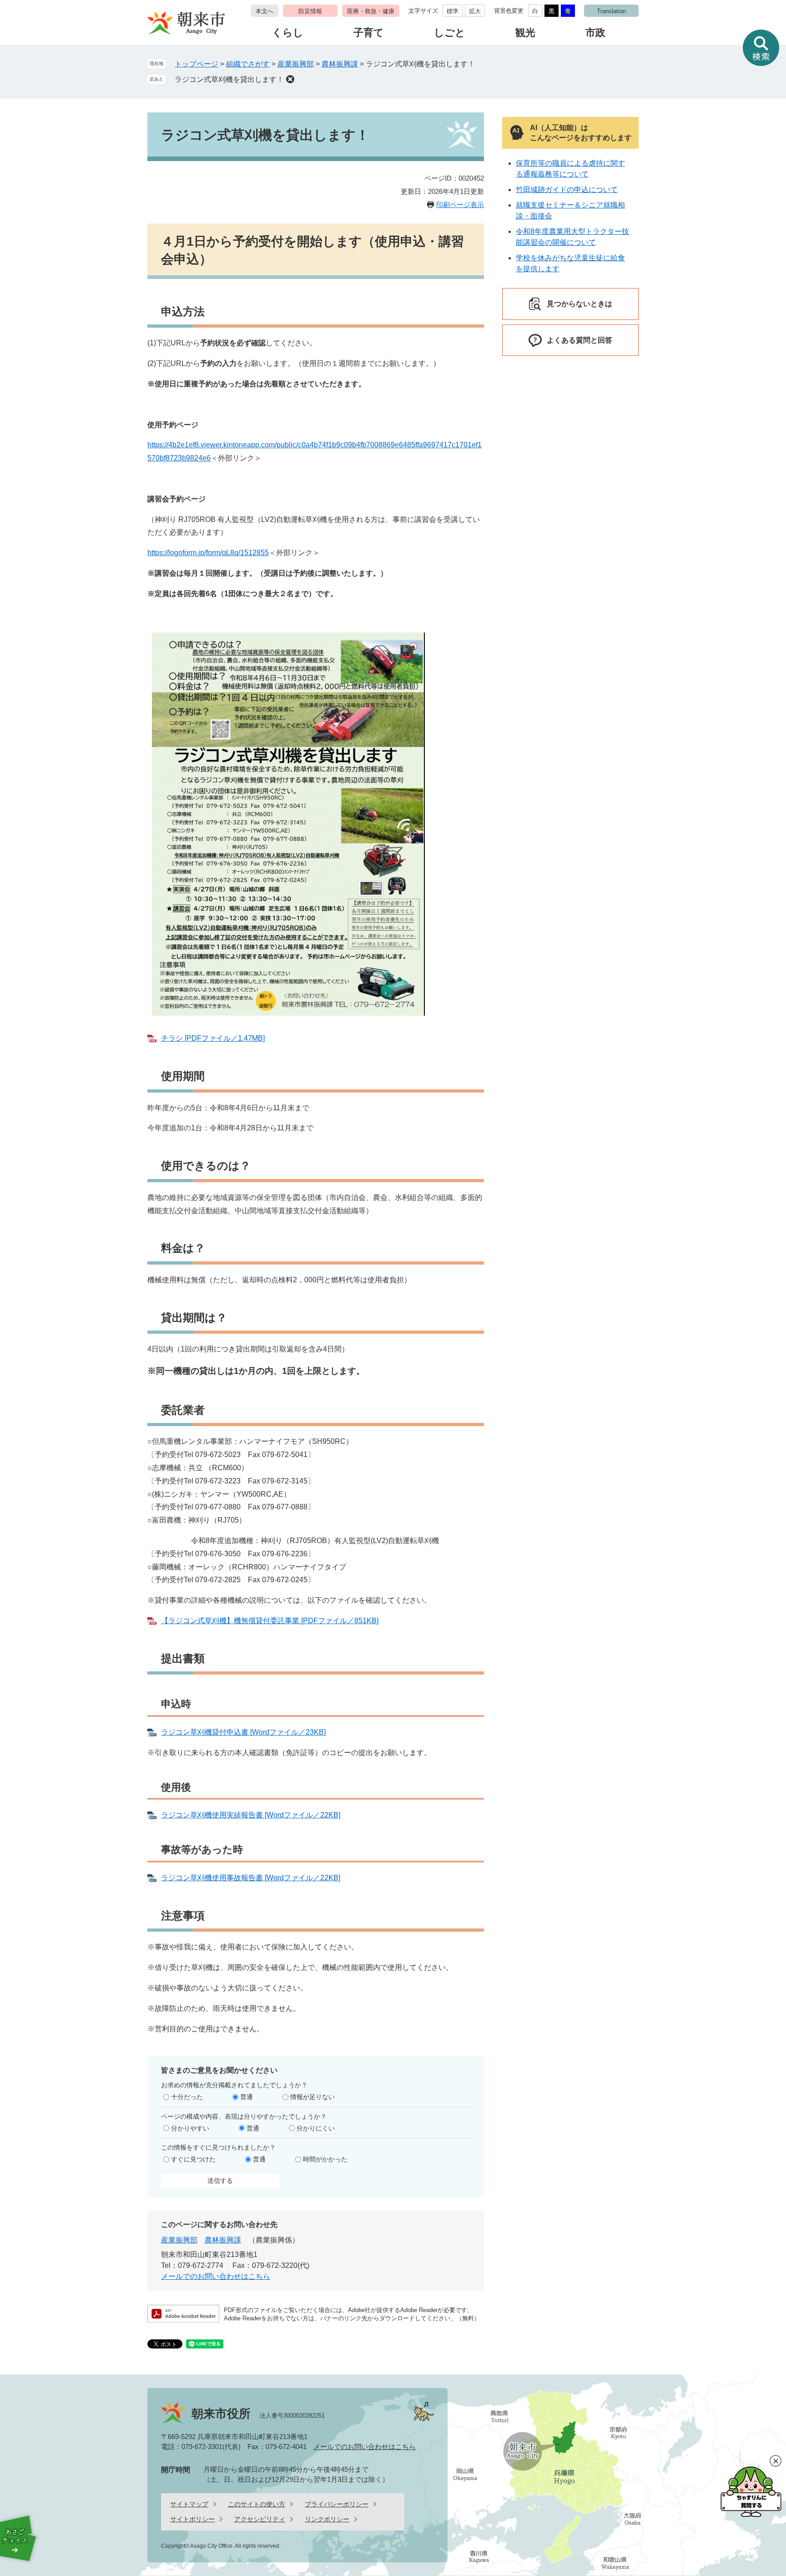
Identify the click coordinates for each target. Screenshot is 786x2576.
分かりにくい (316, 2128)
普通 (247, 2097)
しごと (450, 33)
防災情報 (310, 11)
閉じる (776, 2461)
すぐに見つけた (193, 2159)
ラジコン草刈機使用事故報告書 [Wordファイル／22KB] (251, 1878)
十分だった (187, 2097)
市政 (595, 33)
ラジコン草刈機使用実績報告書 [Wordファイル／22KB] (251, 1815)
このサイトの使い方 (257, 2504)
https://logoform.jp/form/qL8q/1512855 (208, 553)
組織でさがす (248, 64)
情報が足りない (312, 2097)
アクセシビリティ (260, 2519)
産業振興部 (296, 64)
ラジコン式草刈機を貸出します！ (229, 79)
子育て (369, 33)
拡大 (475, 11)
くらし (288, 33)
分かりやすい (190, 2128)
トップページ (196, 64)
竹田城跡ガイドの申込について (567, 190)
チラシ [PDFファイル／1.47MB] (213, 1038)
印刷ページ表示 (460, 205)
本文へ (265, 11)
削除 (290, 79)
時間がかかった (325, 2159)
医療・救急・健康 (371, 11)
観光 (525, 33)
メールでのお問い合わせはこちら (216, 2276)
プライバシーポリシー (337, 2504)
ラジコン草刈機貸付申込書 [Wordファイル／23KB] (243, 1732)
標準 (453, 11)
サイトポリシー (192, 2519)
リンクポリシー (327, 2519)
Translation (611, 11)
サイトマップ (189, 2504)
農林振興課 (340, 64)
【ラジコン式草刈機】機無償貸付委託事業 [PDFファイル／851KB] (270, 1621)
